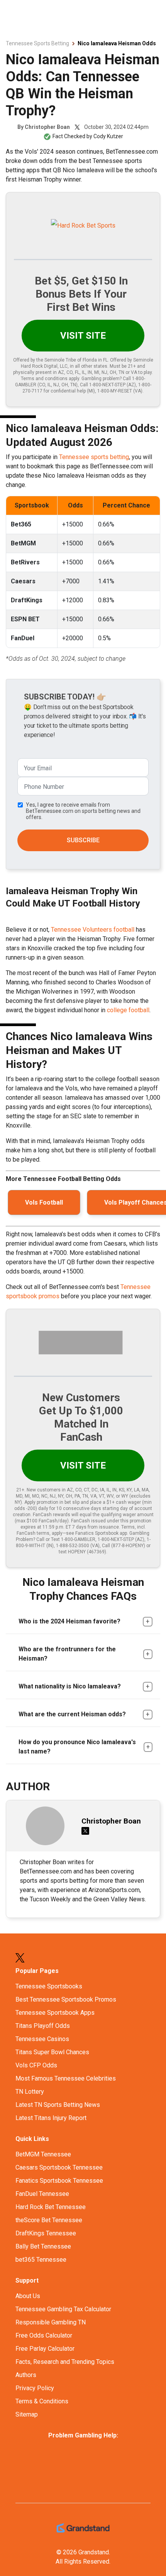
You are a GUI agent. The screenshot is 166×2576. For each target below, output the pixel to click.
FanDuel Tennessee (42, 2194)
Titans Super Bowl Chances (52, 2052)
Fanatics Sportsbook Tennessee (59, 2181)
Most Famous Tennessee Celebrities (66, 2078)
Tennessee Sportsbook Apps (55, 2013)
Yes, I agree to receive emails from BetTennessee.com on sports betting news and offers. (83, 811)
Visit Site (83, 336)
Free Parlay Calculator (45, 2349)
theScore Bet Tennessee (49, 2220)
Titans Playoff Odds (43, 2026)
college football (128, 1010)
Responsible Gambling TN (51, 2322)
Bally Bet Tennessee (43, 2246)
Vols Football (44, 1202)
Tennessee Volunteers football (93, 930)
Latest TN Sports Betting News (58, 2105)
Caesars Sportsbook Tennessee (59, 2167)
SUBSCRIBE (83, 840)
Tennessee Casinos (42, 2039)
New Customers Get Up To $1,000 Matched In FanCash (81, 1417)
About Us (28, 2296)
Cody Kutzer (108, 136)
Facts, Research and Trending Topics (65, 2362)
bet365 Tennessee (41, 2260)
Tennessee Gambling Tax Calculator (63, 2309)
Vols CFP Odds (36, 2065)
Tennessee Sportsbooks (49, 1986)
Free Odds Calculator (44, 2335)
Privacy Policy (35, 2388)
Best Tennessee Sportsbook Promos (66, 1999)
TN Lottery (30, 2092)
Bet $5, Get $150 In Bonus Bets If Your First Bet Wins (81, 294)
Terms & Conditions (42, 2401)
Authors (26, 2375)
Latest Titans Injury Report (51, 2118)
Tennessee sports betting (94, 457)
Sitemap (27, 2414)
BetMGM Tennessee (43, 2154)
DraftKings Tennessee (46, 2233)
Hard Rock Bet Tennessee (51, 2207)
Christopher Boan (47, 127)
